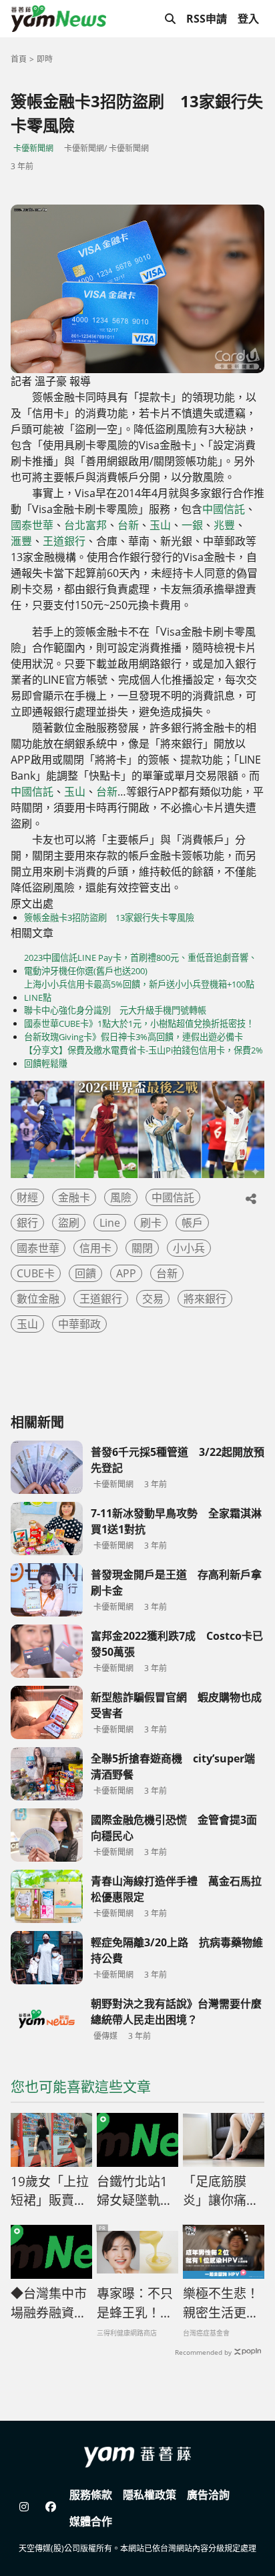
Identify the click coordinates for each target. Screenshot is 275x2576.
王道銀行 (64, 541)
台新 (128, 525)
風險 (121, 1197)
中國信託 (224, 509)
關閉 (142, 1248)
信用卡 (95, 1248)
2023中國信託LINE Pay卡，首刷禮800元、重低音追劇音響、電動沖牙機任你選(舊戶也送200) (141, 964)
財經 (27, 1197)
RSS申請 (207, 19)
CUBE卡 (36, 1273)
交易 (153, 1299)
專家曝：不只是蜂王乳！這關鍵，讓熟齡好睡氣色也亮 (135, 2303)
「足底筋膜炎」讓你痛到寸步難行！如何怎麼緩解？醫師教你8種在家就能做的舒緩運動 (221, 2192)
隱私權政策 (150, 2495)
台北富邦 (85, 525)
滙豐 (21, 541)
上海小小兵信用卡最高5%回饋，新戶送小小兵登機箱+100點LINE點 (139, 991)
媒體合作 (91, 2521)
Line (110, 1223)
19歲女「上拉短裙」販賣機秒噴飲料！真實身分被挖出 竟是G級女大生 (51, 2192)
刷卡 (151, 1223)
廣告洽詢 (208, 2495)
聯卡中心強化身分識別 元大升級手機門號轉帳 (115, 1010)
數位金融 (38, 1299)
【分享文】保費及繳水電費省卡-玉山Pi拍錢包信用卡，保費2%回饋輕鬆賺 (144, 1057)
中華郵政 (79, 1324)
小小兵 (189, 1248)
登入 (248, 19)
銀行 (27, 1223)
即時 (45, 59)
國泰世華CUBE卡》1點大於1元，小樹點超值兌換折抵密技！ (139, 1023)
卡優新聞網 (33, 148)
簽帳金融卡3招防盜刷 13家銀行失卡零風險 (109, 918)
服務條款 (91, 2495)
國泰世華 (32, 525)
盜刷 (69, 1223)
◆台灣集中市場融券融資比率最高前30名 (50, 2303)
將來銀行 (205, 1299)
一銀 (192, 525)
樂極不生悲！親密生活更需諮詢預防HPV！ (221, 2303)
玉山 (160, 525)
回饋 (85, 1273)
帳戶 (192, 1223)
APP (126, 1273)
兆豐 (224, 525)
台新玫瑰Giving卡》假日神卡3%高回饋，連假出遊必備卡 (133, 1037)
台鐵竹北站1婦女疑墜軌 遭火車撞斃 (135, 2192)
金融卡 (74, 1197)
